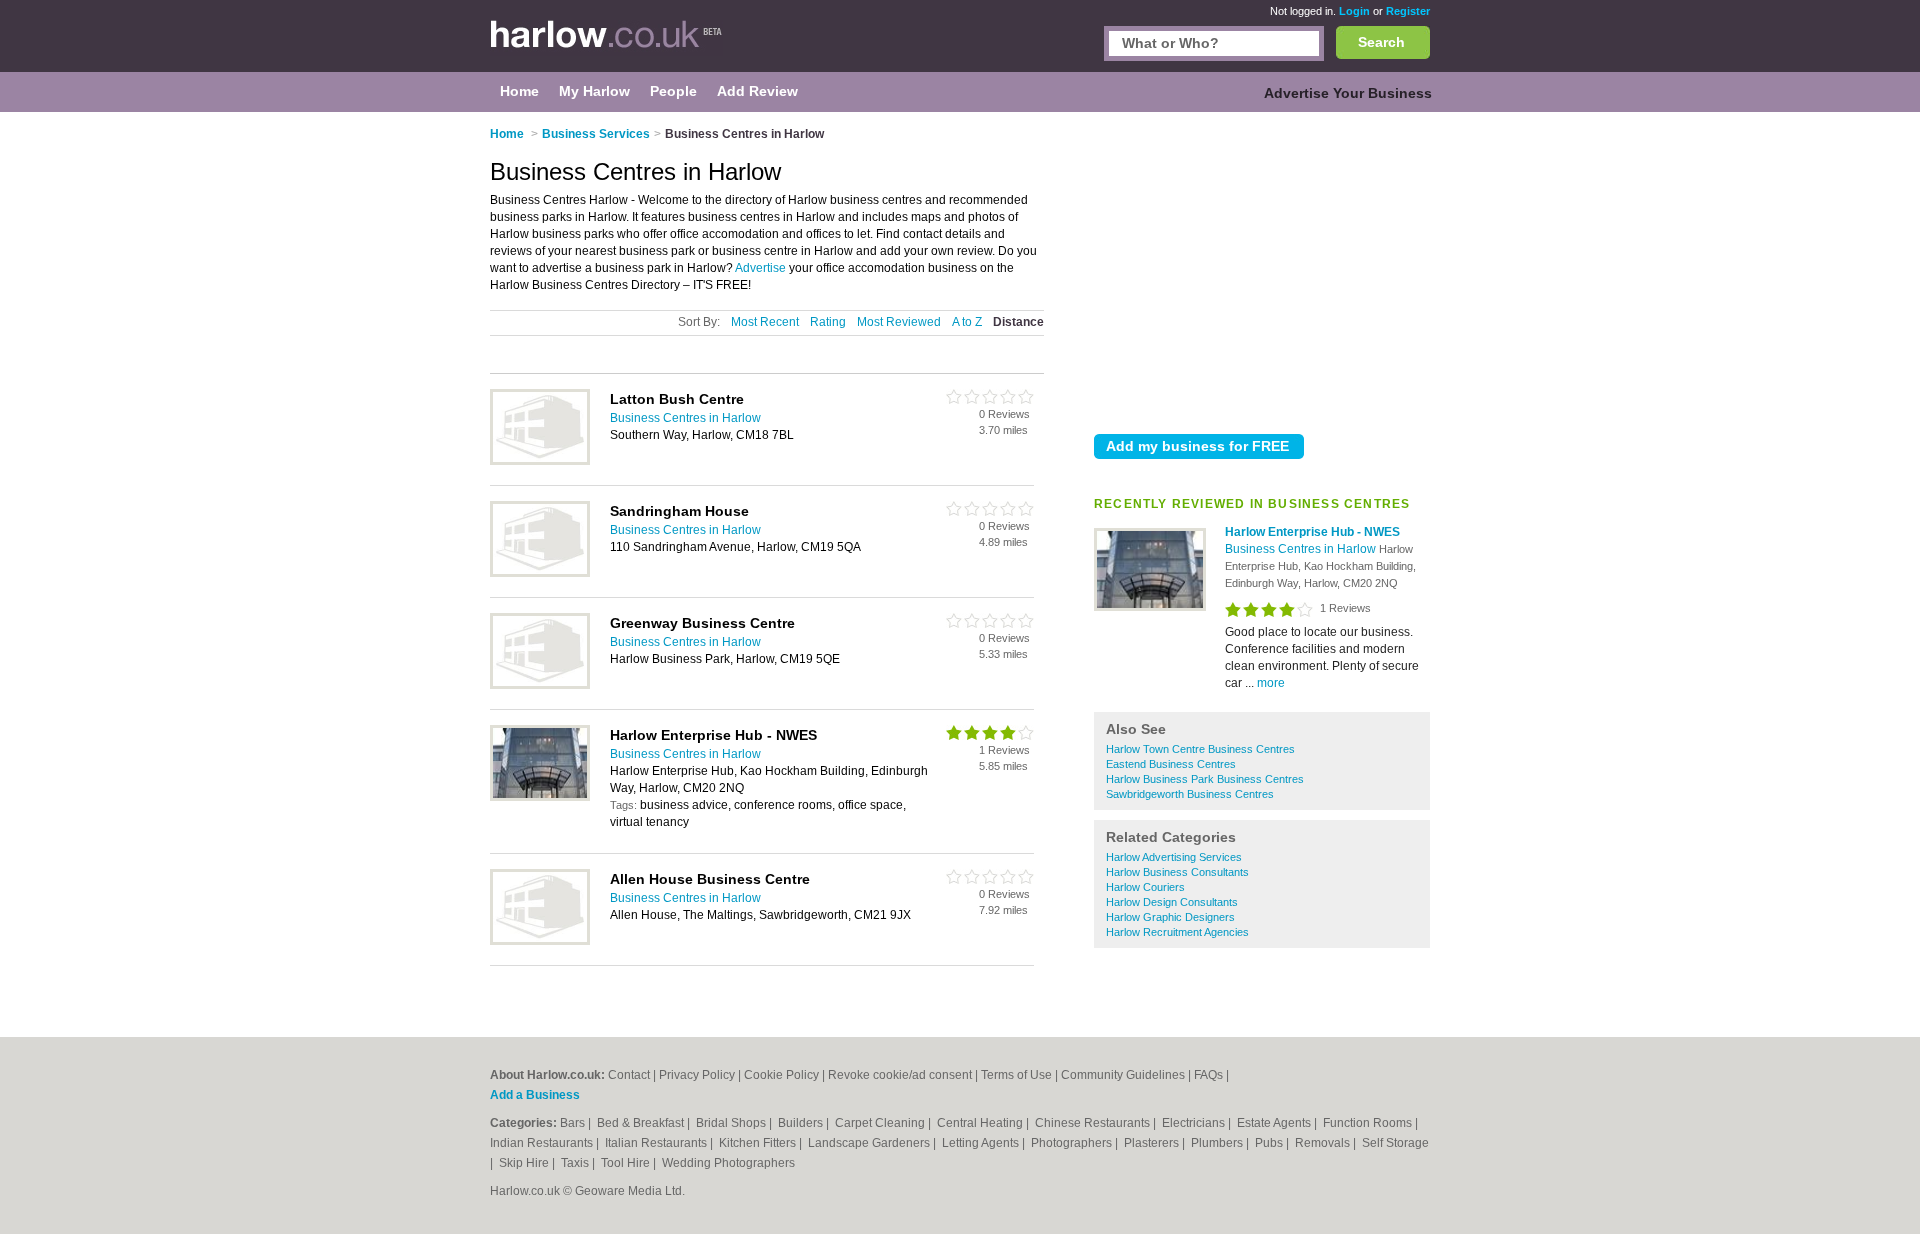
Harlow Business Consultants (1177, 872)
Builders (802, 1123)
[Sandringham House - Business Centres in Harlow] (540, 573)
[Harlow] (606, 46)
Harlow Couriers (1145, 887)
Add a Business (535, 1095)
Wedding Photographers (728, 1163)
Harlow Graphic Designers (1170, 917)
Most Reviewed (899, 322)
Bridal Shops (732, 1123)
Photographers (1073, 1143)
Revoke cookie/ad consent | (904, 1075)
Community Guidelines (1123, 1075)
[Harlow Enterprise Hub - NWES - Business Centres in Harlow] (1150, 607)
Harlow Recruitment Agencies (1177, 932)
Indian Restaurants (543, 1143)
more (1271, 683)
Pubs (1270, 1143)
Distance (1018, 322)
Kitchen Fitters (759, 1143)
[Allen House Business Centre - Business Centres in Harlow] (540, 941)
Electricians (1195, 1123)
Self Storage (1395, 1143)
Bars (574, 1123)
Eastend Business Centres (1171, 764)
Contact (629, 1075)
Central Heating (981, 1123)
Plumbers (1218, 1143)
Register (1408, 11)
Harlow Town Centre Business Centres (1200, 749)
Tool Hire (627, 1163)
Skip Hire (525, 1163)
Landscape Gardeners (870, 1143)
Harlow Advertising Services (1174, 857)
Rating (828, 322)
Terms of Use (1016, 1075)
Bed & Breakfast (642, 1123)
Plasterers (1153, 1143)
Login (1354, 11)
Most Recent (765, 322)
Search (1381, 42)
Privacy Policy (697, 1075)
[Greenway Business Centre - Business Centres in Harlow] (540, 685)
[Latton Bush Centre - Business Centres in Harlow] (540, 461)
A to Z (967, 322)
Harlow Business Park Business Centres (1205, 779)
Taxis (576, 1163)
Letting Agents (982, 1143)
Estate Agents (1275, 1123)
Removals (1324, 1143)
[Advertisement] (1262, 269)
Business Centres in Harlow (1302, 549)
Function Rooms (1369, 1123)
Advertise (760, 268)
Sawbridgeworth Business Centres (1190, 794)
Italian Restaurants (657, 1143)
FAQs (1208, 1075)
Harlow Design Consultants (1172, 902)
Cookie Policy (781, 1075)
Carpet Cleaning (881, 1123)
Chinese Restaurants (1094, 1123)
